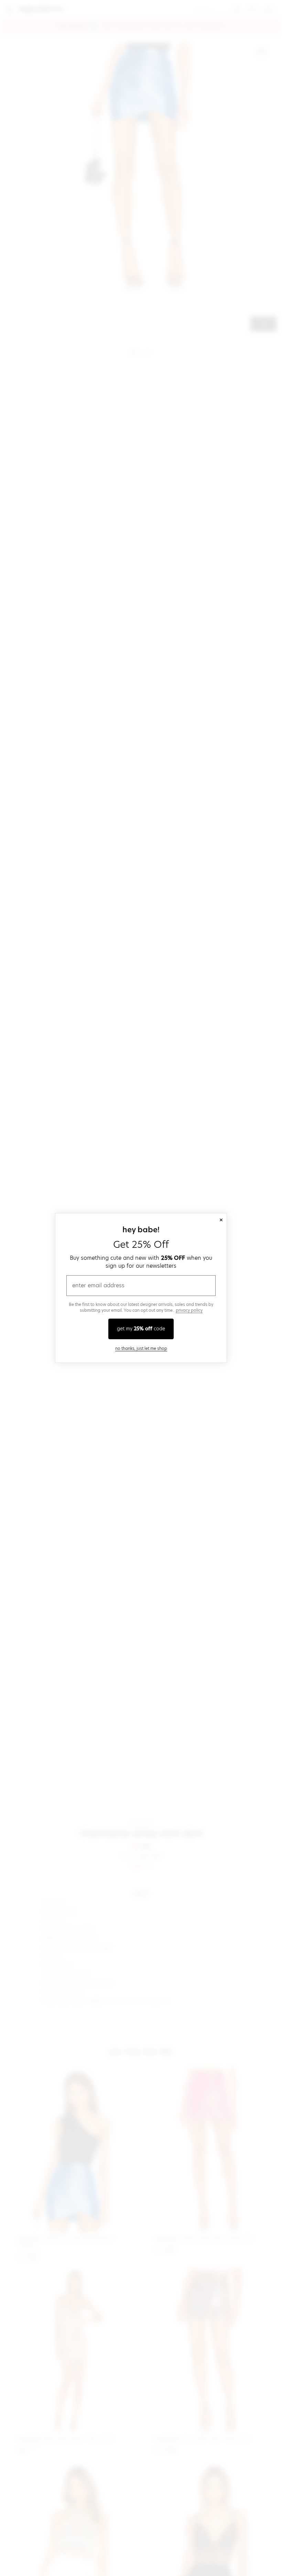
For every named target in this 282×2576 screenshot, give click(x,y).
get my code (141, 1329)
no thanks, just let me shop (141, 1348)
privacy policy (189, 1310)
